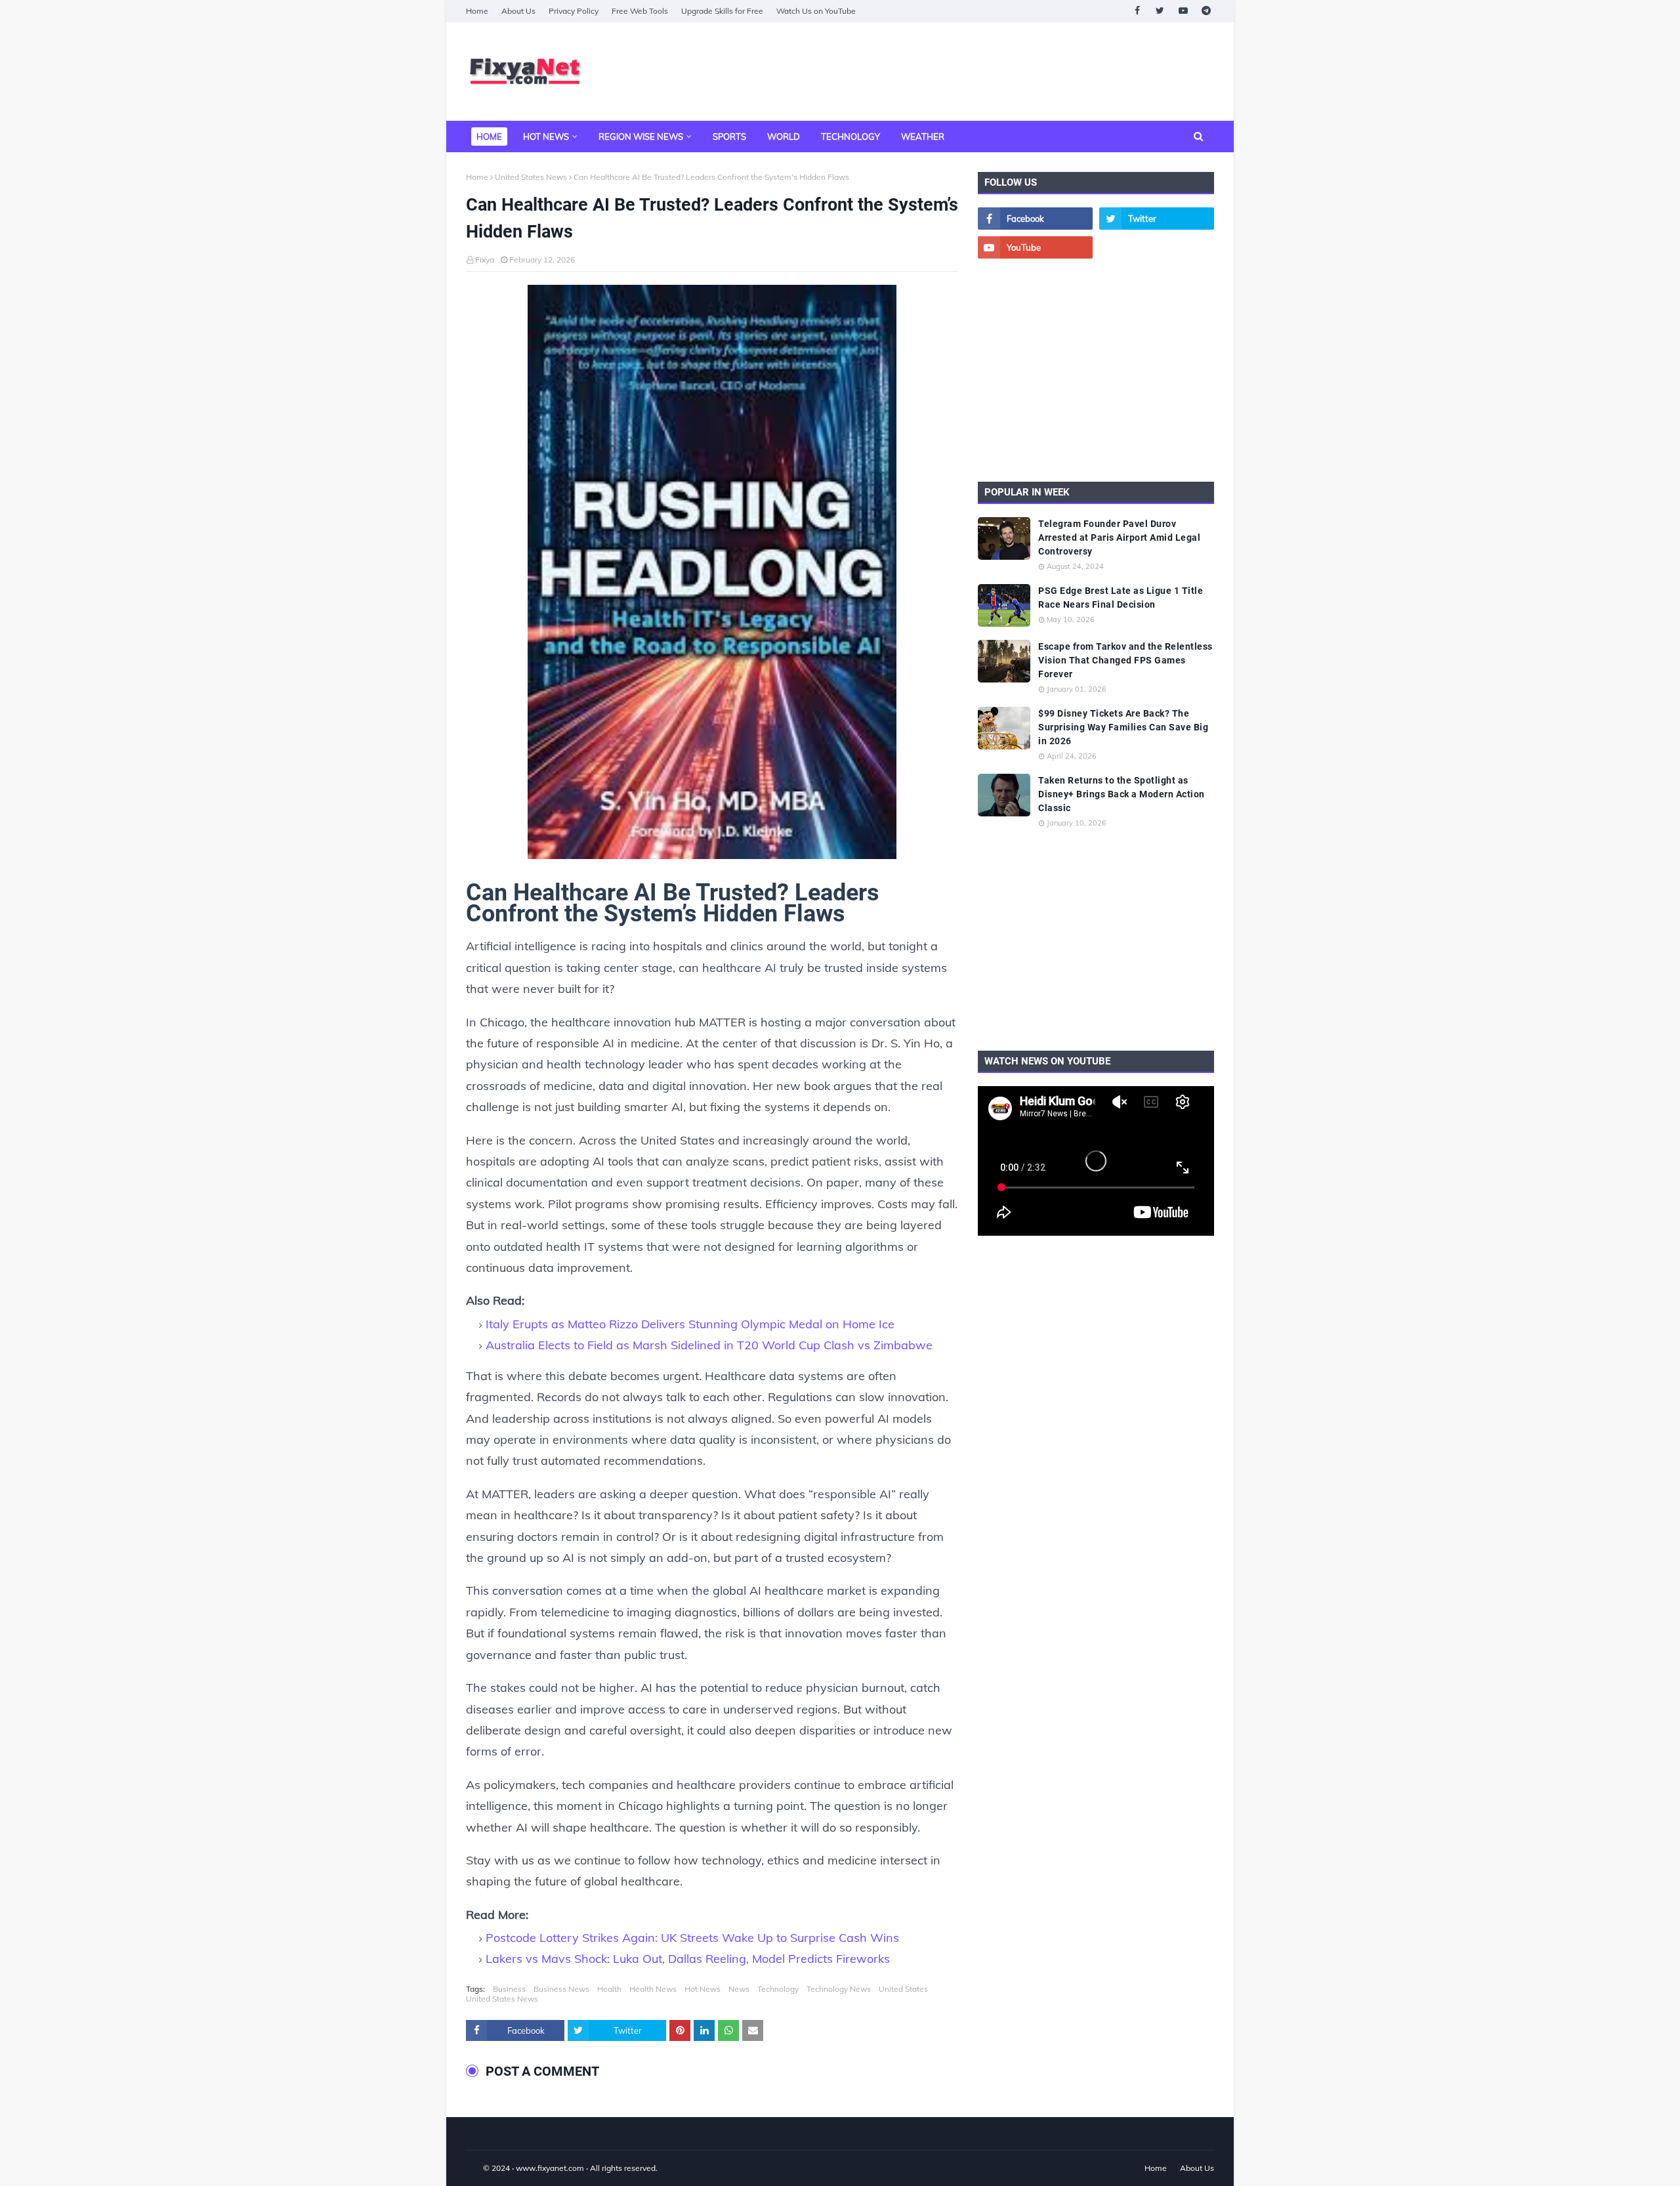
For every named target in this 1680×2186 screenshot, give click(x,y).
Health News (653, 1989)
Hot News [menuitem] (546, 137)
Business (509, 1989)
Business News (561, 1989)
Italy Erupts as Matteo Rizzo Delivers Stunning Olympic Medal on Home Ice (690, 1324)
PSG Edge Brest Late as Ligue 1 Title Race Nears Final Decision (1121, 598)
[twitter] (1160, 11)
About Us (518, 11)
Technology (778, 1989)
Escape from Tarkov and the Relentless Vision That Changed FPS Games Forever (1125, 660)
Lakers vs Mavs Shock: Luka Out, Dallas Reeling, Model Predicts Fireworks (688, 1959)
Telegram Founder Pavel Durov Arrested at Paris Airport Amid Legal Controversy (1119, 537)
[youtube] (1183, 11)
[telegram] (1206, 11)
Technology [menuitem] (850, 137)
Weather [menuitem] (923, 137)
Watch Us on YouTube (816, 11)
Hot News (703, 1989)
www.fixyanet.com (550, 2168)
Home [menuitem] (489, 137)
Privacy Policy (574, 11)
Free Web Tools (640, 11)
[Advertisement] (975, 72)
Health (609, 1989)
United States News (531, 177)
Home (477, 11)
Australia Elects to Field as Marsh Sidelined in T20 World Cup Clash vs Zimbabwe (709, 1345)
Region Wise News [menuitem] (641, 137)
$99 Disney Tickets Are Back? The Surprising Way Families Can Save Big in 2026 (1123, 727)
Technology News (839, 1989)
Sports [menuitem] (729, 137)
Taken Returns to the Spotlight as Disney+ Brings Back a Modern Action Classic (1122, 794)
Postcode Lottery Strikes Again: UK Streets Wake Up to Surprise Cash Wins (692, 1938)
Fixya (485, 260)
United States (903, 1989)
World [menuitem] (784, 137)
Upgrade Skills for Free (722, 11)
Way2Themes (480, 2168)
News (739, 1989)
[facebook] (1137, 11)
